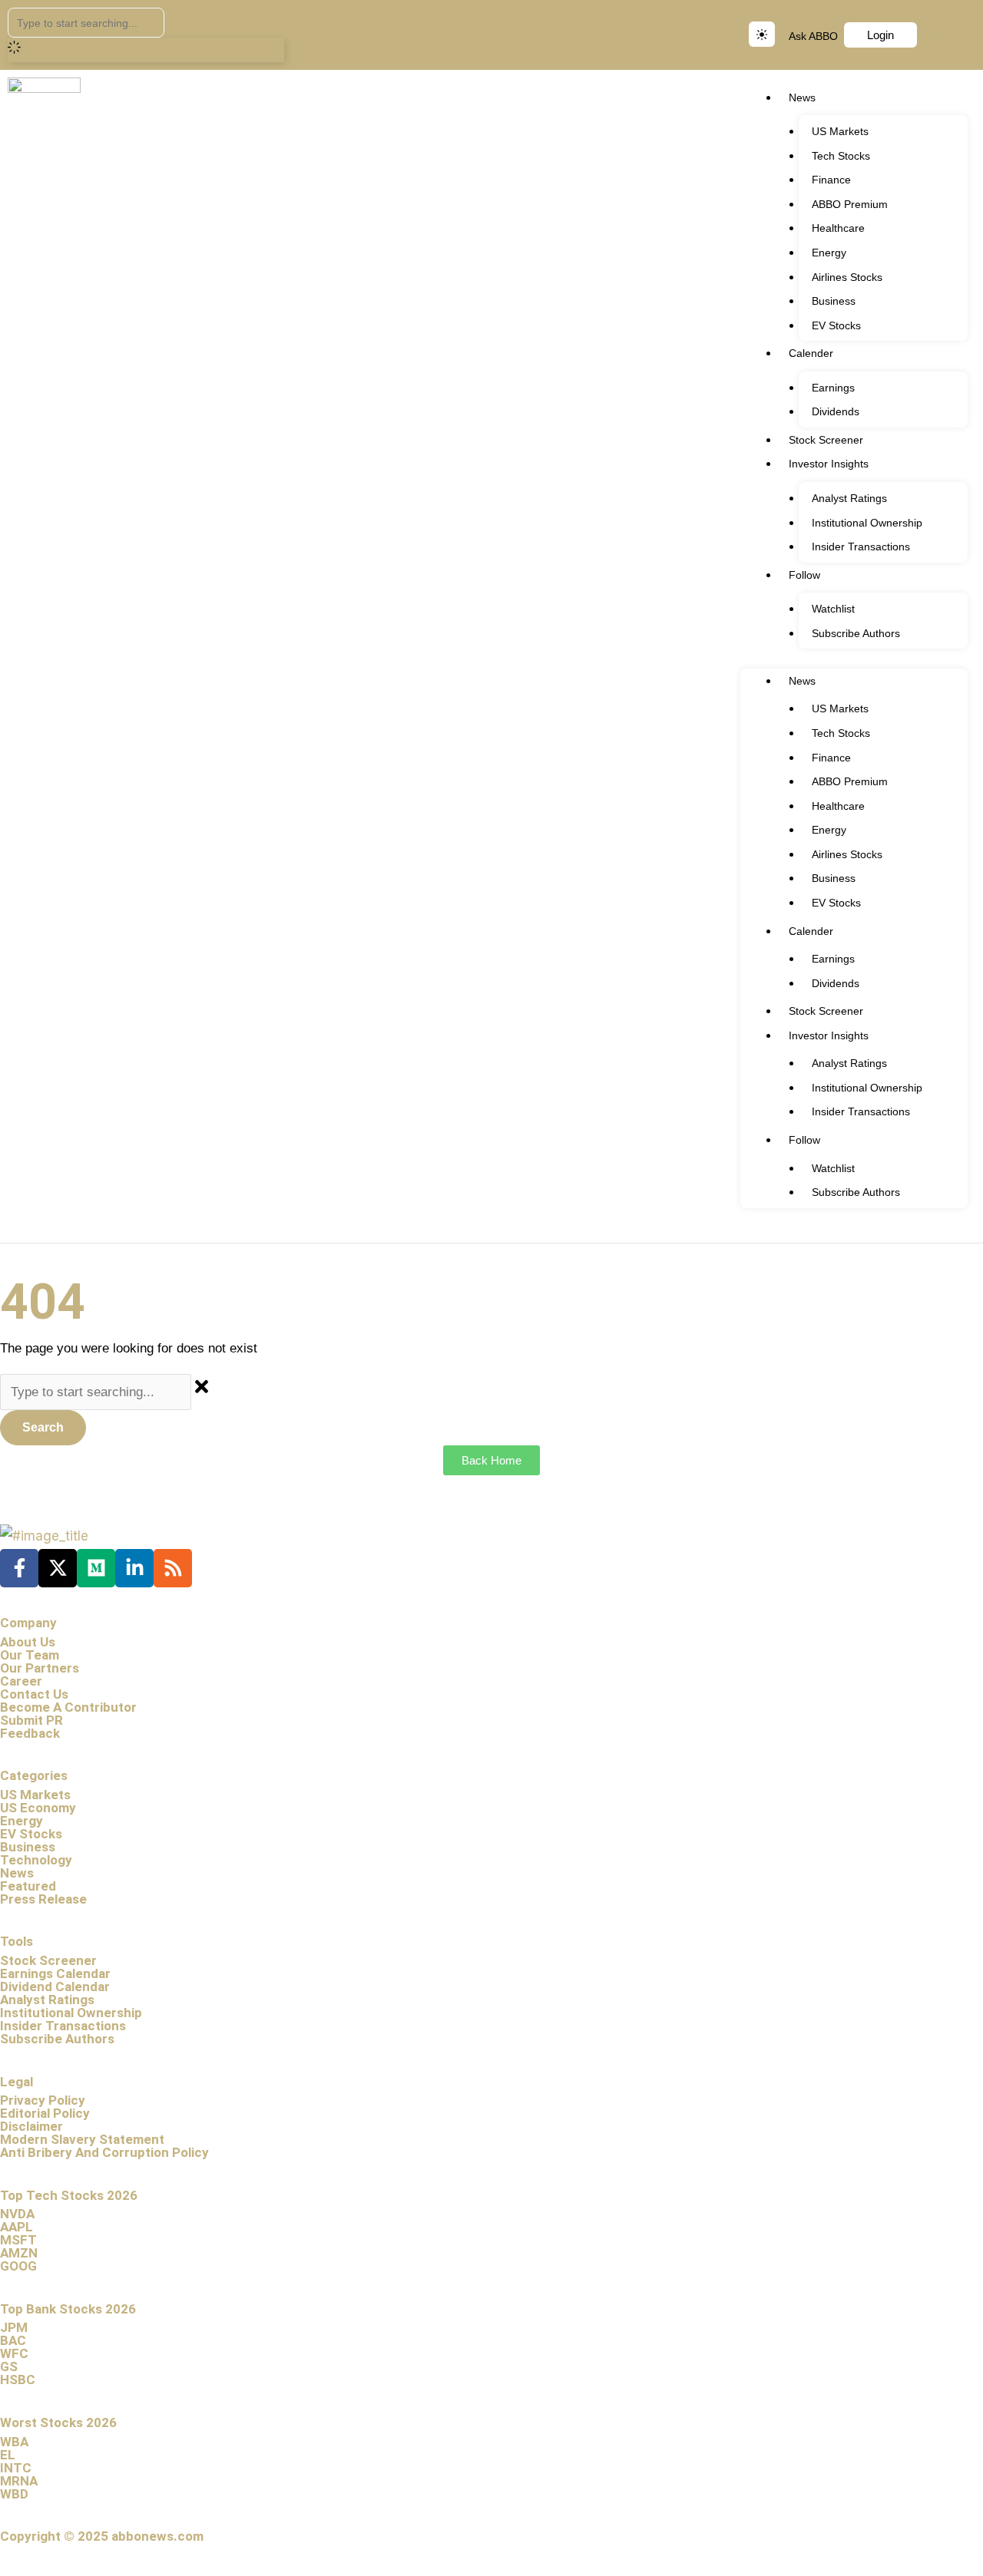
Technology (36, 1860)
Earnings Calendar (55, 1973)
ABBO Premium (850, 204)
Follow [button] (804, 575)
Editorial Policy (45, 2113)
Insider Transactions (861, 547)
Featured (28, 1886)
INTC (16, 2468)
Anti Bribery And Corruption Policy (104, 2152)
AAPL (17, 2227)
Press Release (43, 1899)
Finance (831, 180)
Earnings (833, 388)
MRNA (19, 2481)
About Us (28, 1642)
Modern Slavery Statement (82, 2139)
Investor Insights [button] (829, 464)
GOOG (18, 2266)
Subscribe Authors (856, 633)
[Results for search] (146, 50)
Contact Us (34, 1694)
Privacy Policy (43, 2100)
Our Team (30, 1655)
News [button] (802, 97)
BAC (13, 2340)
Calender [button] (811, 353)
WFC (14, 2353)
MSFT (18, 2240)
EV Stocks (836, 325)
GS (9, 2366)
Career (21, 1681)
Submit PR (31, 1720)
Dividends (836, 411)
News (17, 1873)
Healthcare (838, 228)
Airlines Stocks (847, 277)
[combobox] (86, 23)
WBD (14, 2494)
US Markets (840, 131)
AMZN (19, 2253)
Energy (829, 253)
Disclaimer (31, 2126)
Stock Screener (826, 440)
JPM (14, 2327)
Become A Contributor (68, 1707)
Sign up (945, 35)
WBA (14, 2442)
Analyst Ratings (849, 498)
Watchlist (833, 609)
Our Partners (40, 1668)
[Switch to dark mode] (762, 34)
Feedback (30, 1733)
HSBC (18, 2379)
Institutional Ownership (867, 523)
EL (8, 2455)
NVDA (17, 2214)
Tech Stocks (841, 156)
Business (834, 301)
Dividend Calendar (55, 1986)
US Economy (38, 1808)
